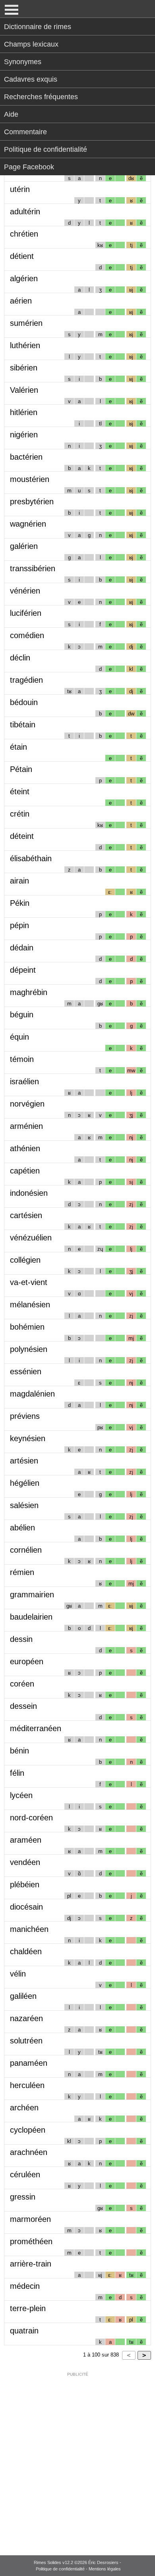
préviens (25, 1416)
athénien (25, 1148)
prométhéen (31, 2241)
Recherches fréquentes (41, 97)
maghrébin (29, 992)
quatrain (24, 2331)
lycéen (21, 1795)
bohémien (27, 1327)
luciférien (26, 613)
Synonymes (23, 62)
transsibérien (33, 568)
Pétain (21, 769)
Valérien (24, 390)
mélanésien (30, 1305)
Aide (11, 114)
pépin (19, 925)
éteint (20, 791)
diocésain (26, 1907)
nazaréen (26, 2018)
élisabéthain (31, 858)
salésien (24, 1505)
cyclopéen (28, 2130)
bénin (19, 1751)
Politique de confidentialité (46, 149)
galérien (24, 546)
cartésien (26, 1215)
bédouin (24, 702)
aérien (21, 301)
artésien (24, 1461)
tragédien (26, 680)
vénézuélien (31, 1238)
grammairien (32, 1595)
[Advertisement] (77, 2458)
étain (18, 747)
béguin (22, 1015)
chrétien (24, 234)
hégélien (25, 1483)
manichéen (29, 1929)
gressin (23, 2197)
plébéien (25, 1884)
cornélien (26, 1550)
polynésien (29, 1349)
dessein (23, 1706)
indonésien (29, 1193)
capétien (25, 1171)
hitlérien (24, 412)
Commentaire (25, 132)
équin (19, 1037)
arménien (26, 1126)
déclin (20, 658)
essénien (26, 1371)
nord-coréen (31, 1818)
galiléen (23, 1996)
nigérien (24, 435)
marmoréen (30, 2219)
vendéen (25, 1862)
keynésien (28, 1438)
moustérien (30, 479)
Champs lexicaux (31, 44)
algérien (24, 278)
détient (22, 256)
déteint (22, 836)
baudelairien (31, 1617)
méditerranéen (36, 1728)
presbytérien (32, 501)
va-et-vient (29, 1282)
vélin (18, 1974)
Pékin (20, 903)
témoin (22, 1059)
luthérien (25, 345)
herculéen (27, 2085)
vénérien (25, 591)
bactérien (26, 457)
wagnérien (28, 524)
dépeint (23, 970)
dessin (21, 1639)
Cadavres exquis (31, 79)
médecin (25, 2286)
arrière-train (31, 2264)
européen (27, 1661)
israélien (24, 1081)
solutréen (26, 2041)
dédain (22, 948)
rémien (22, 1572)
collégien (25, 1260)
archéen (24, 2108)
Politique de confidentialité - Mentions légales (78, 2569)
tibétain (23, 725)
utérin (20, 189)
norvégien (27, 1104)
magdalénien (32, 1394)
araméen (26, 1840)
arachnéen (29, 2152)
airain (19, 881)
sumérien (26, 323)
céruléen (25, 2174)
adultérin (25, 212)
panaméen (29, 2063)
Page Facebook (29, 167)
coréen (22, 1684)
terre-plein (28, 2308)
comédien (27, 635)
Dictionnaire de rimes (38, 27)
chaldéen (26, 1951)
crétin (20, 814)
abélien (22, 1528)
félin (17, 1773)
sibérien (24, 368)
